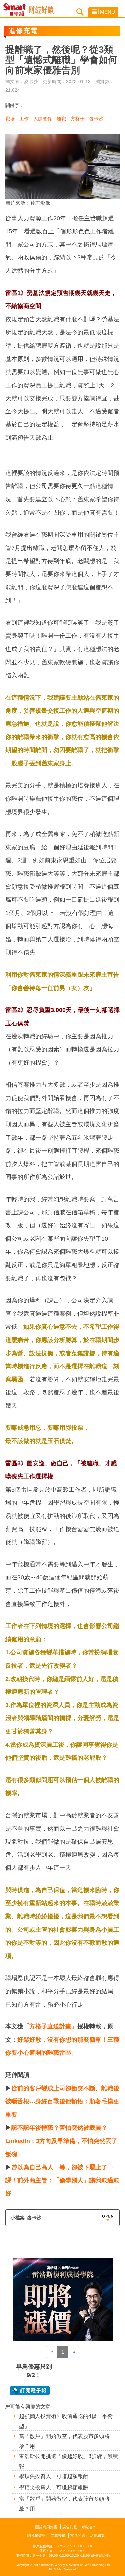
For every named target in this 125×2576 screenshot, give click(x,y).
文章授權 (58, 2535)
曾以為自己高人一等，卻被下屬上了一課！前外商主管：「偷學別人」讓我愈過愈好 (62, 2180)
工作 (24, 119)
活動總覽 (97, 2535)
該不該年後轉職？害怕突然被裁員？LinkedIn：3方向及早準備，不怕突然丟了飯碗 (61, 2141)
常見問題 (78, 2535)
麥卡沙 (96, 119)
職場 (10, 119)
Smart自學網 (16, 10)
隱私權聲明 (36, 2535)
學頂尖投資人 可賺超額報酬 (54, 2476)
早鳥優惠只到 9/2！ (34, 2371)
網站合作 (89, 2527)
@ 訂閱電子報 (30, 2391)
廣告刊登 (70, 2527)
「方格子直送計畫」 (50, 2026)
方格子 (78, 119)
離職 (61, 119)
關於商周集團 (46, 2527)
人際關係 (43, 119)
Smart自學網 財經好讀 (43, 10)
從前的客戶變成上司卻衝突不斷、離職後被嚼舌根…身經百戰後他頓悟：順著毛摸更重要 (62, 2101)
